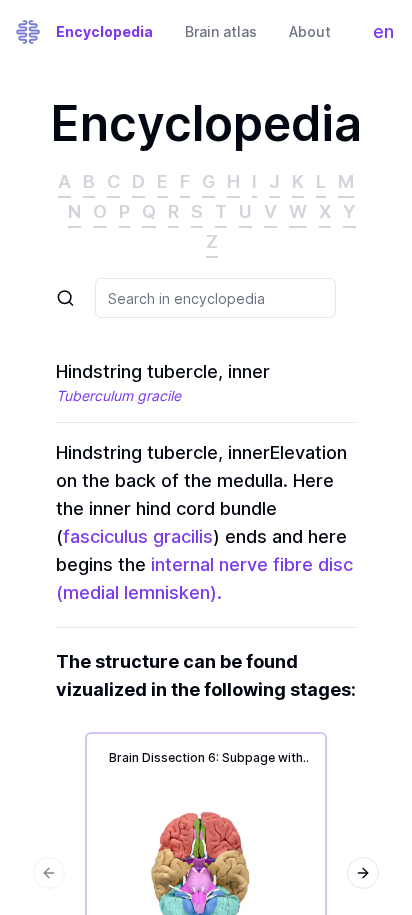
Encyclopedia (104, 31)
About (310, 31)
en (388, 36)
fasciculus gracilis (138, 536)
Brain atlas (221, 31)
